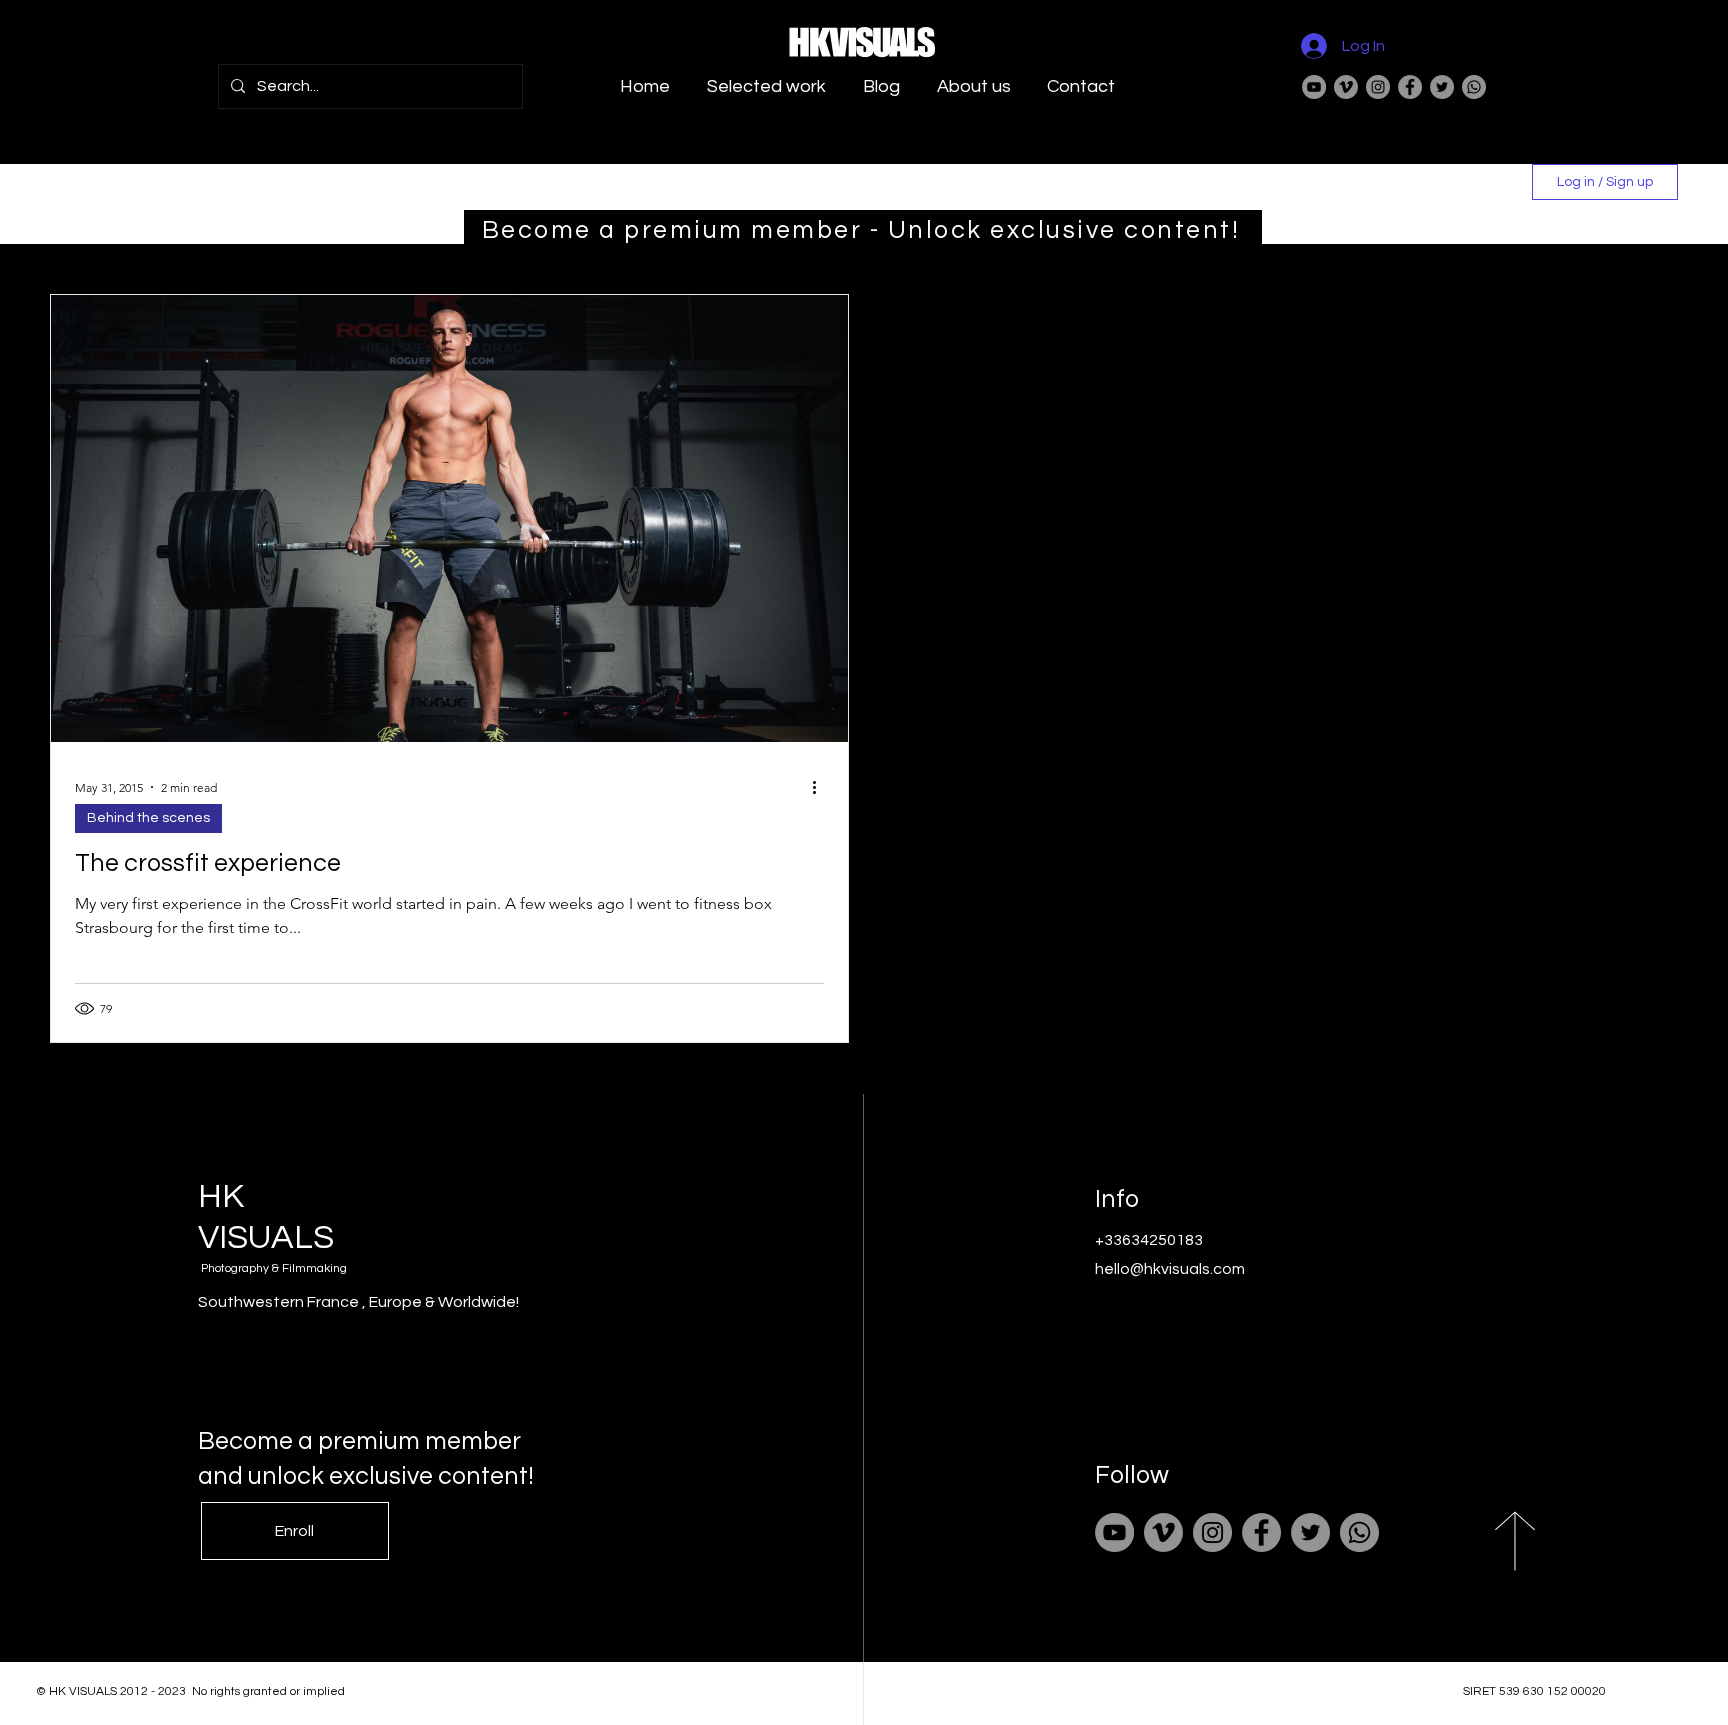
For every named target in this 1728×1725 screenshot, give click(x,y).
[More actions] (821, 787)
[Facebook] (1410, 87)
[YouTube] (1314, 87)
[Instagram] (1378, 87)
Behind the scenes (148, 818)
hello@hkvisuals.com (1170, 1269)
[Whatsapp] (1474, 87)
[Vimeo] (1346, 87)
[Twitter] (1442, 87)
